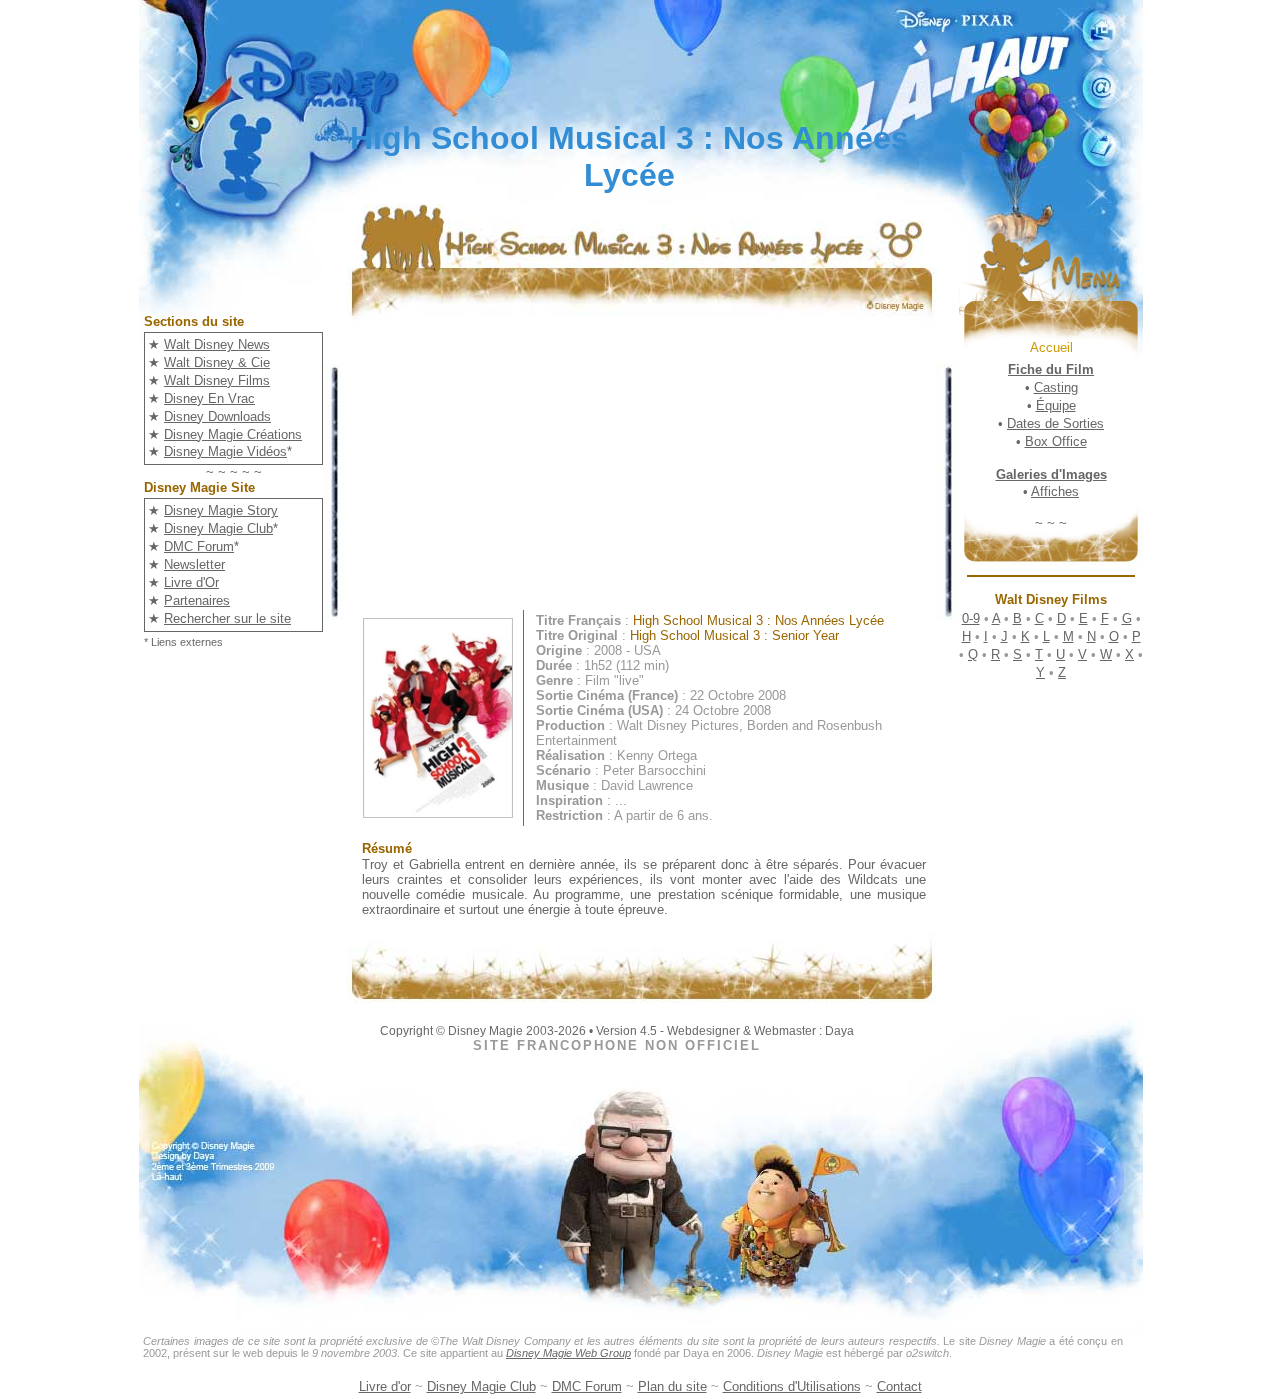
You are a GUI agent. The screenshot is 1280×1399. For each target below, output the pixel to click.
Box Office (1056, 441)
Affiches (1055, 491)
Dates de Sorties (1055, 423)
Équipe (1056, 405)
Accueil (1051, 347)
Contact (899, 1386)
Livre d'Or (191, 582)
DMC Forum (199, 546)
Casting (1056, 387)
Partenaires (197, 600)
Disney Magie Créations (233, 434)
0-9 (971, 618)
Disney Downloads (217, 416)
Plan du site (672, 1386)
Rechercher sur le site (227, 618)
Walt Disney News (217, 344)
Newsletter (194, 564)
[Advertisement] (656, 470)
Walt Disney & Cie (217, 362)
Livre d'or (385, 1386)
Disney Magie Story (221, 510)
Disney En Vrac (209, 398)
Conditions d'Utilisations (792, 1386)
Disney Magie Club (218, 528)
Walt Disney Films (217, 380)
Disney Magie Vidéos (225, 451)
